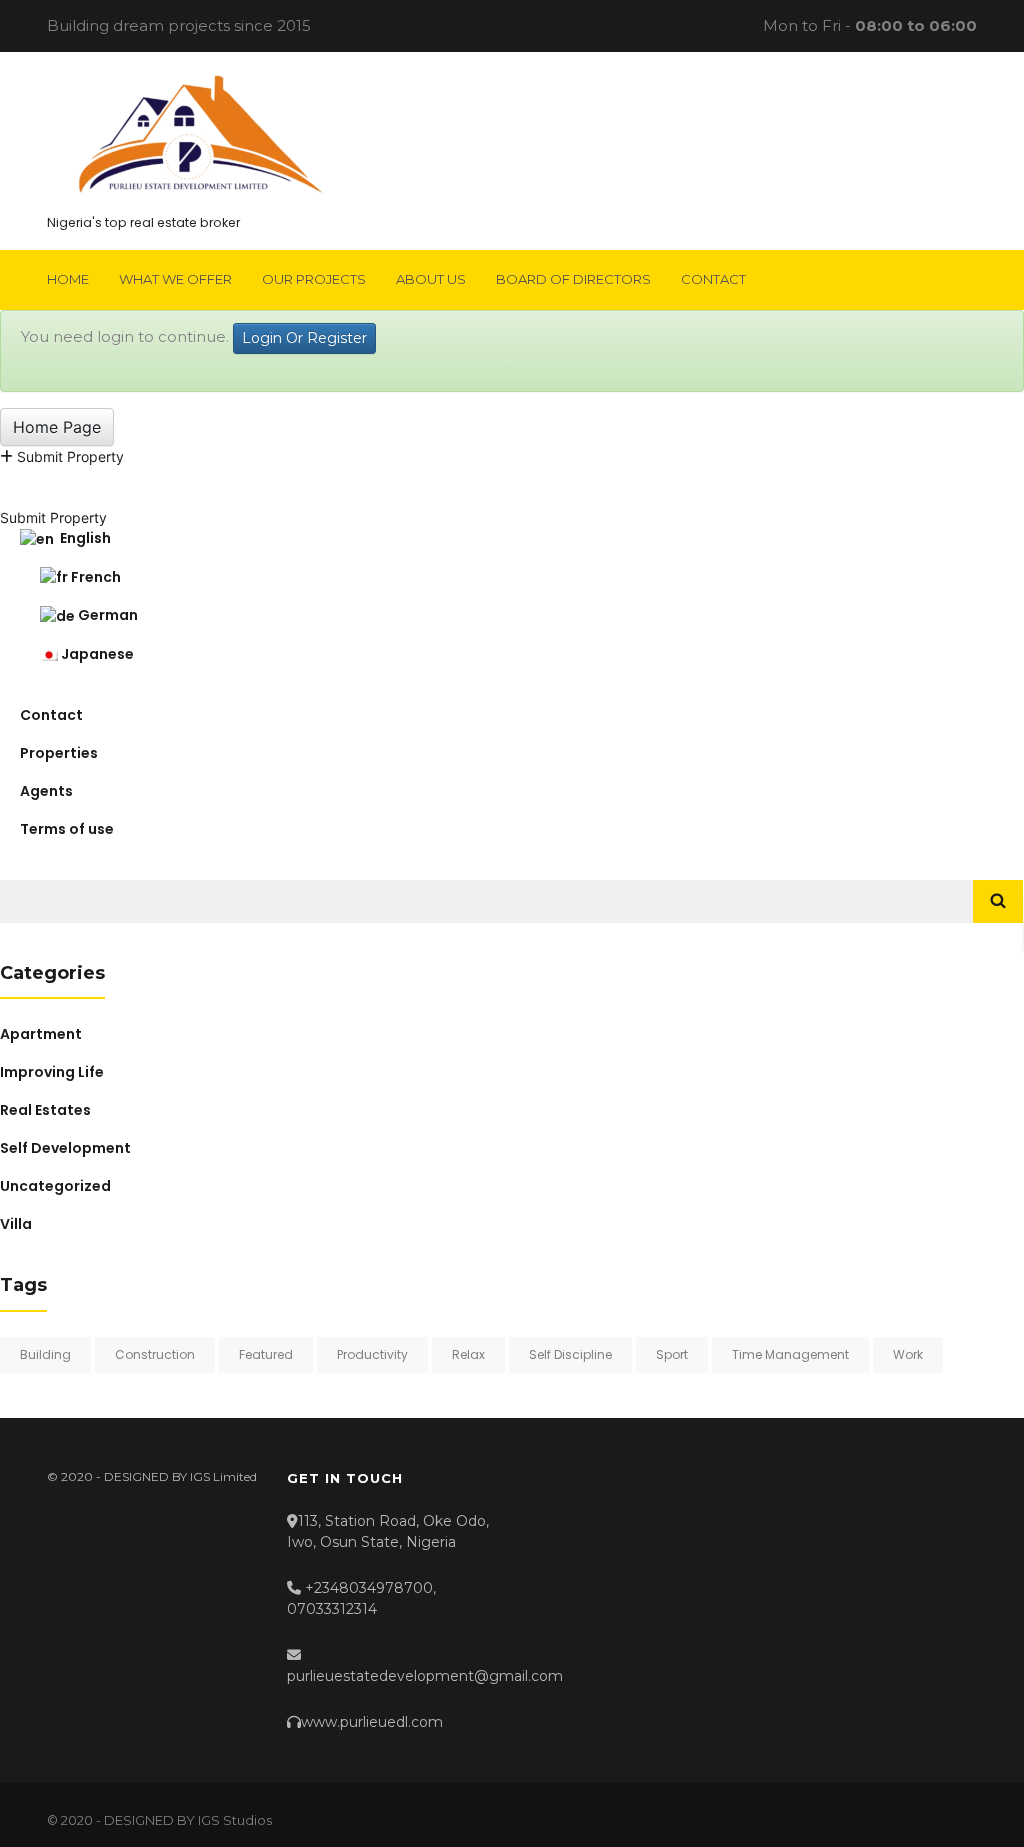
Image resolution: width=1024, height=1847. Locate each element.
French (94, 577)
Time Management (790, 1354)
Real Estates (45, 1110)
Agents (46, 791)
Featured (266, 1354)
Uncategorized (55, 1186)
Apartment (41, 1034)
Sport (672, 1354)
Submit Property (68, 456)
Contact (51, 715)
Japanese (96, 654)
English (82, 538)
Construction (155, 1354)
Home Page (57, 427)
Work (908, 1354)
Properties (59, 753)
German (106, 615)
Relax (468, 1354)
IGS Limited (223, 1476)
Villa (16, 1224)
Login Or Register (304, 338)
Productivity (372, 1354)
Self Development (65, 1148)
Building (45, 1354)
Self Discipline (570, 1354)
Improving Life (52, 1072)
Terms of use (67, 829)
